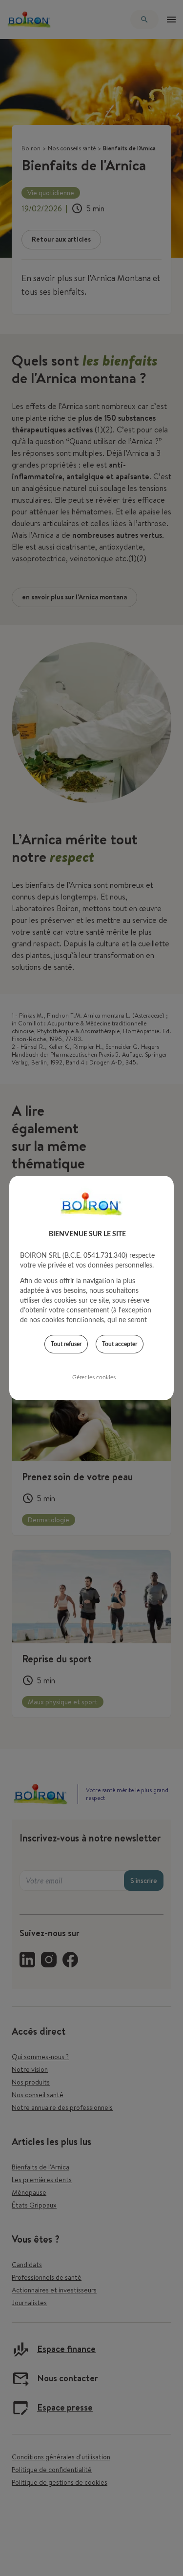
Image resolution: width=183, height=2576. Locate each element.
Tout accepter (120, 1344)
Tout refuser (66, 1344)
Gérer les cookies (94, 1377)
